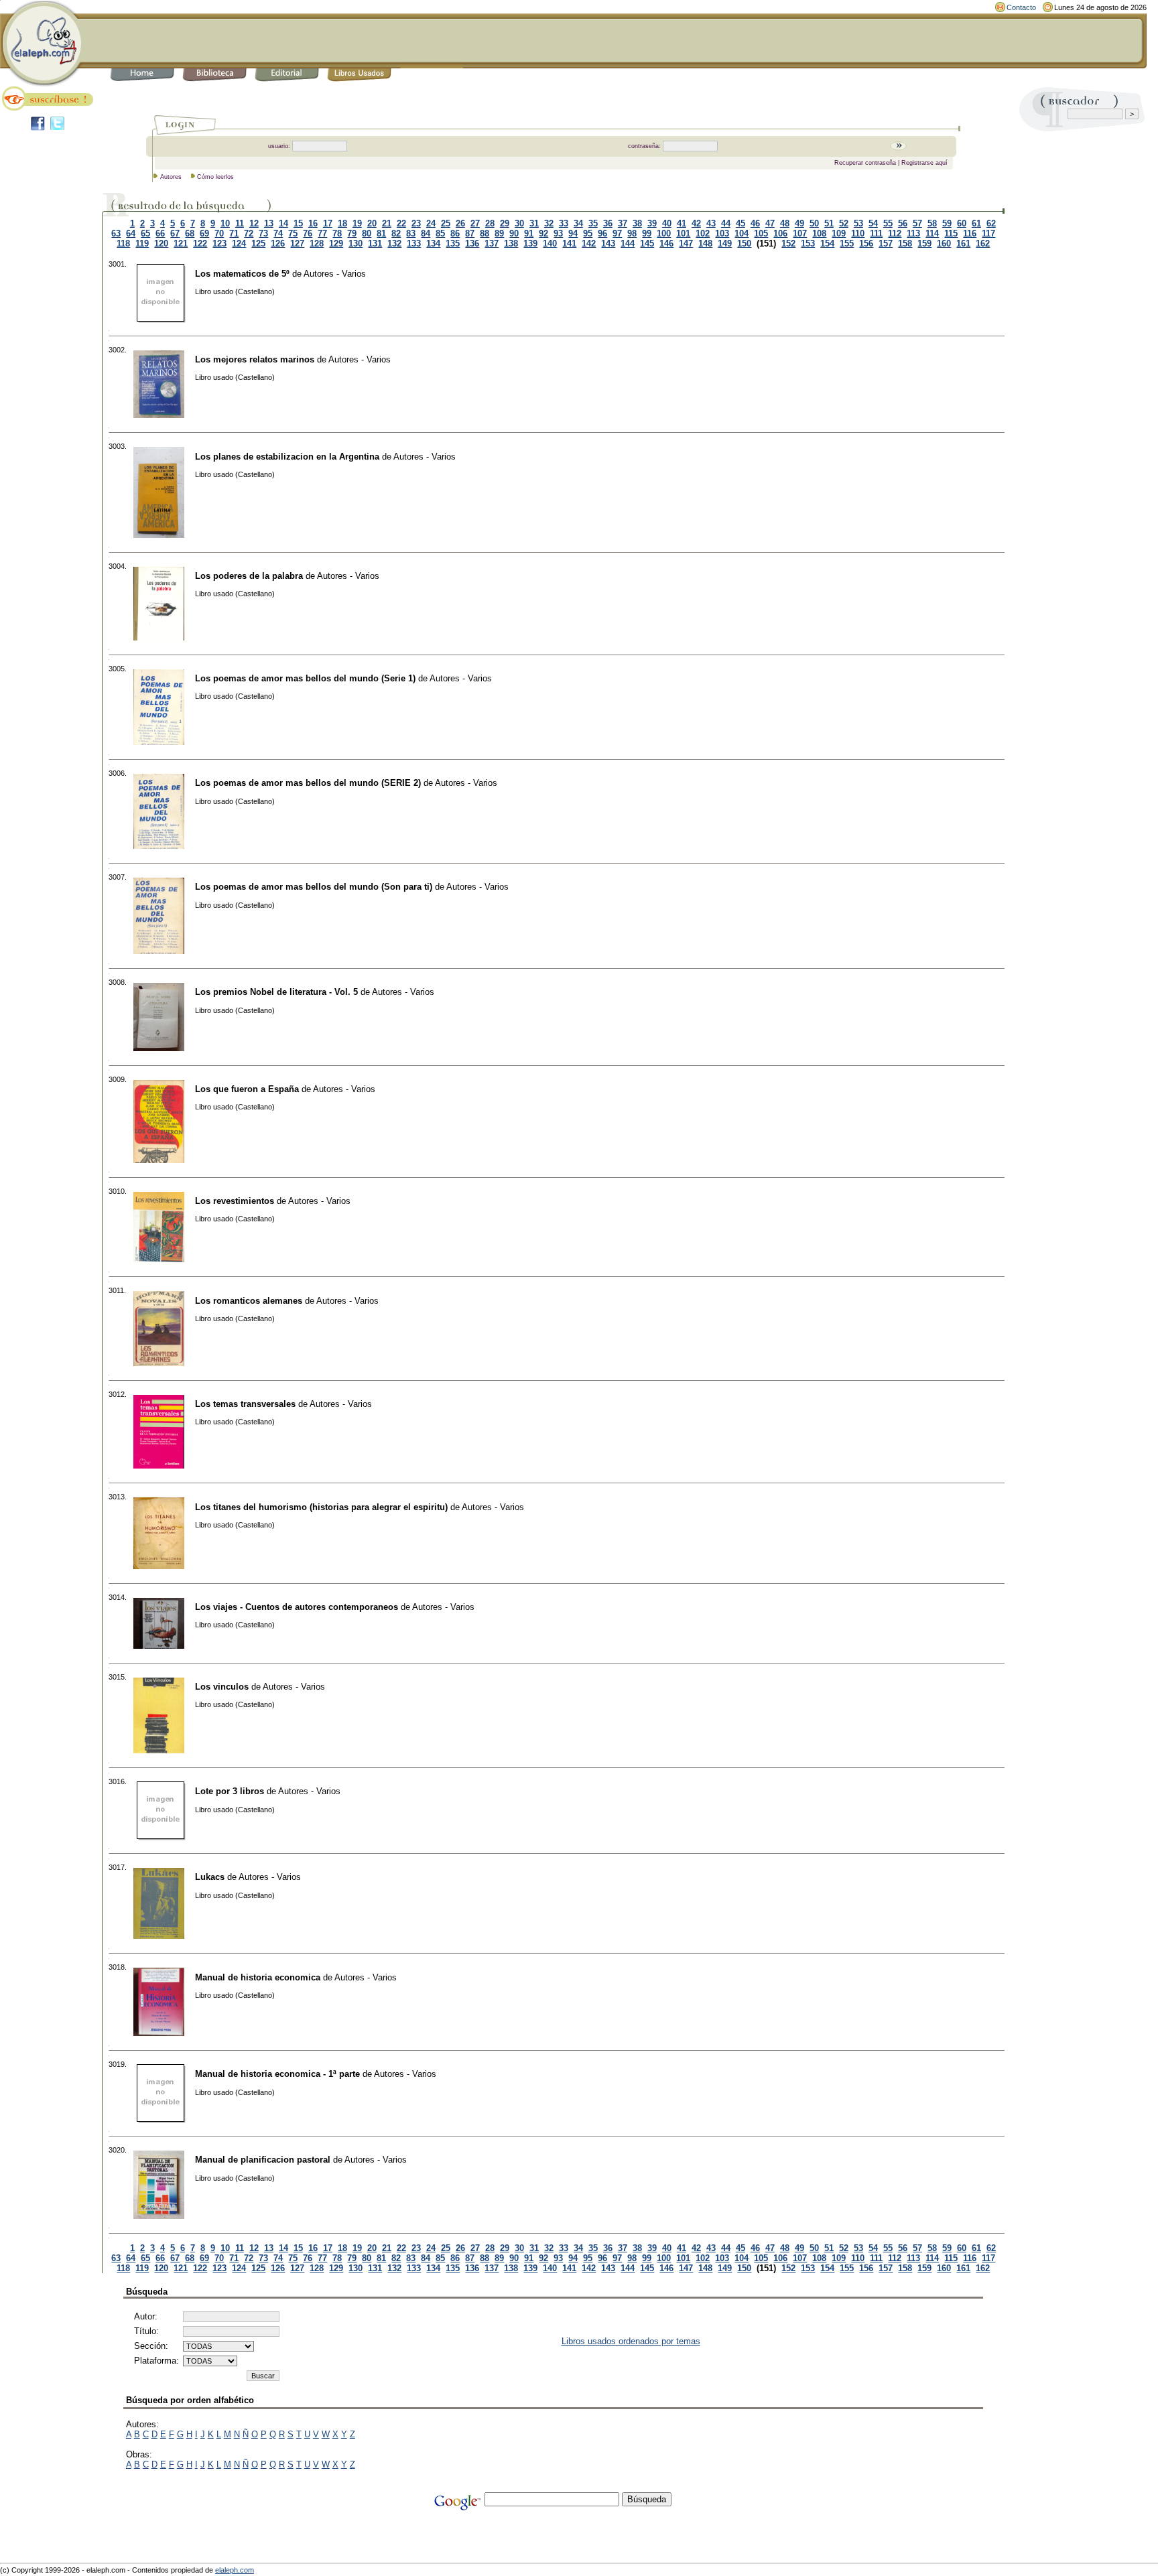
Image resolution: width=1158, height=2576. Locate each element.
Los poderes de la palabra (249, 576)
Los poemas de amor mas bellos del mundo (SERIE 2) (308, 783)
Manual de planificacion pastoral (263, 2160)
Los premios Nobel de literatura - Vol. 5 (276, 992)
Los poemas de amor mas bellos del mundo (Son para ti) (314, 887)
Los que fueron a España (247, 1089)
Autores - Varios (335, 274)
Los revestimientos (235, 1201)
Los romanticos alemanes (249, 1301)
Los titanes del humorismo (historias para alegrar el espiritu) (321, 1507)
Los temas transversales (245, 1404)
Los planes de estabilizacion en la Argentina (287, 457)
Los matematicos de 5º (242, 274)
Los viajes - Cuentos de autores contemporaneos (297, 1607)
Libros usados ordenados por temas (631, 2341)
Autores (171, 177)
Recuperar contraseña (865, 163)
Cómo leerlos (215, 177)
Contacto (1021, 7)
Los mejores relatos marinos (255, 359)
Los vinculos (222, 1687)
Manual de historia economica (258, 1977)
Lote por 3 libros (230, 1791)
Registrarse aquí (924, 163)
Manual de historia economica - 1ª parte (277, 2074)
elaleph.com (235, 2570)
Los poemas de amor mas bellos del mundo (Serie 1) (305, 678)
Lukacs (210, 1877)
